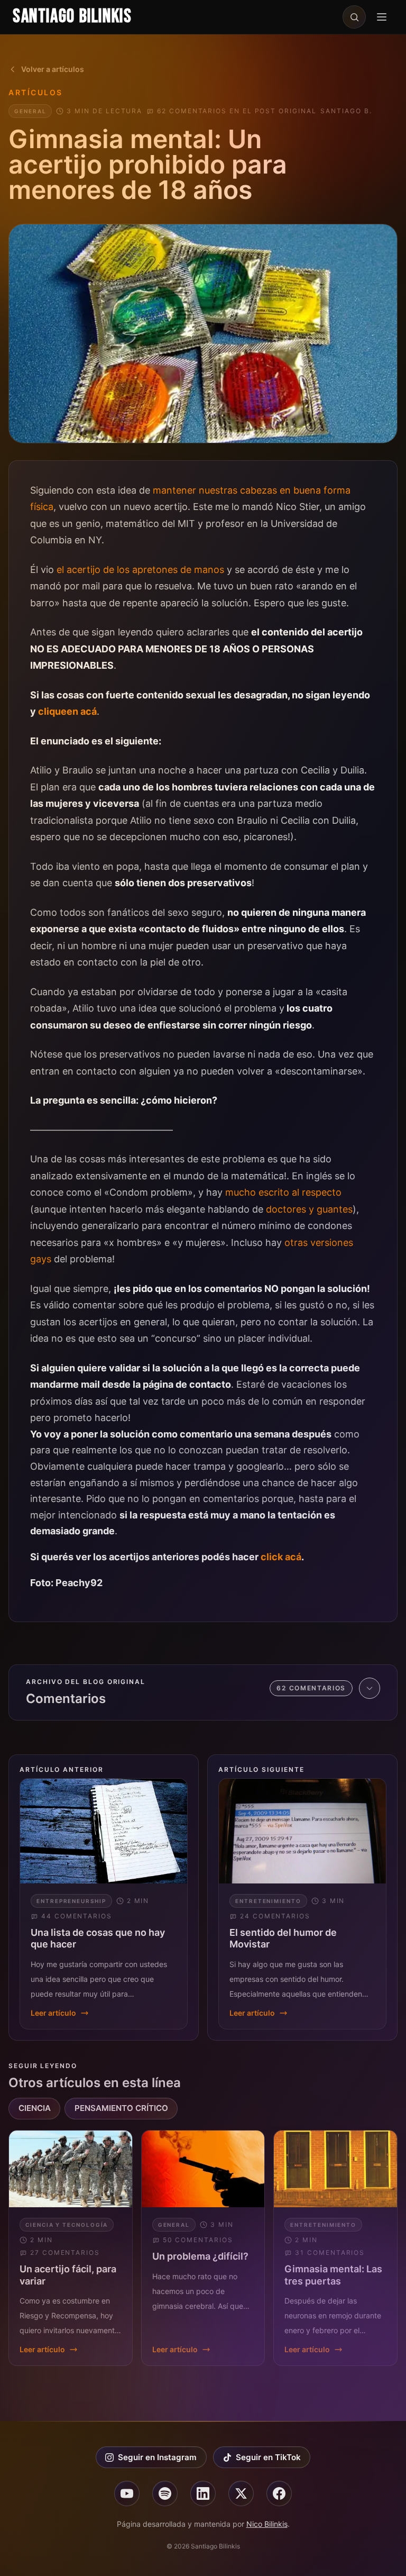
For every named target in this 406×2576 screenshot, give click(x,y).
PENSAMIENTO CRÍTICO (121, 2108)
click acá (281, 1557)
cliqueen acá (67, 711)
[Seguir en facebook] (279, 2493)
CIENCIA (35, 2108)
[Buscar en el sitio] (354, 17)
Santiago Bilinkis (72, 17)
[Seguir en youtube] (127, 2493)
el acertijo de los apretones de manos (140, 570)
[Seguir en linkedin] (203, 2493)
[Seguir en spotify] (165, 2493)
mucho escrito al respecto (283, 1192)
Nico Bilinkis (267, 2524)
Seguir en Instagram (157, 2457)
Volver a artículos (53, 69)
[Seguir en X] (241, 2493)
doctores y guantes (309, 1209)
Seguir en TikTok (268, 2457)
